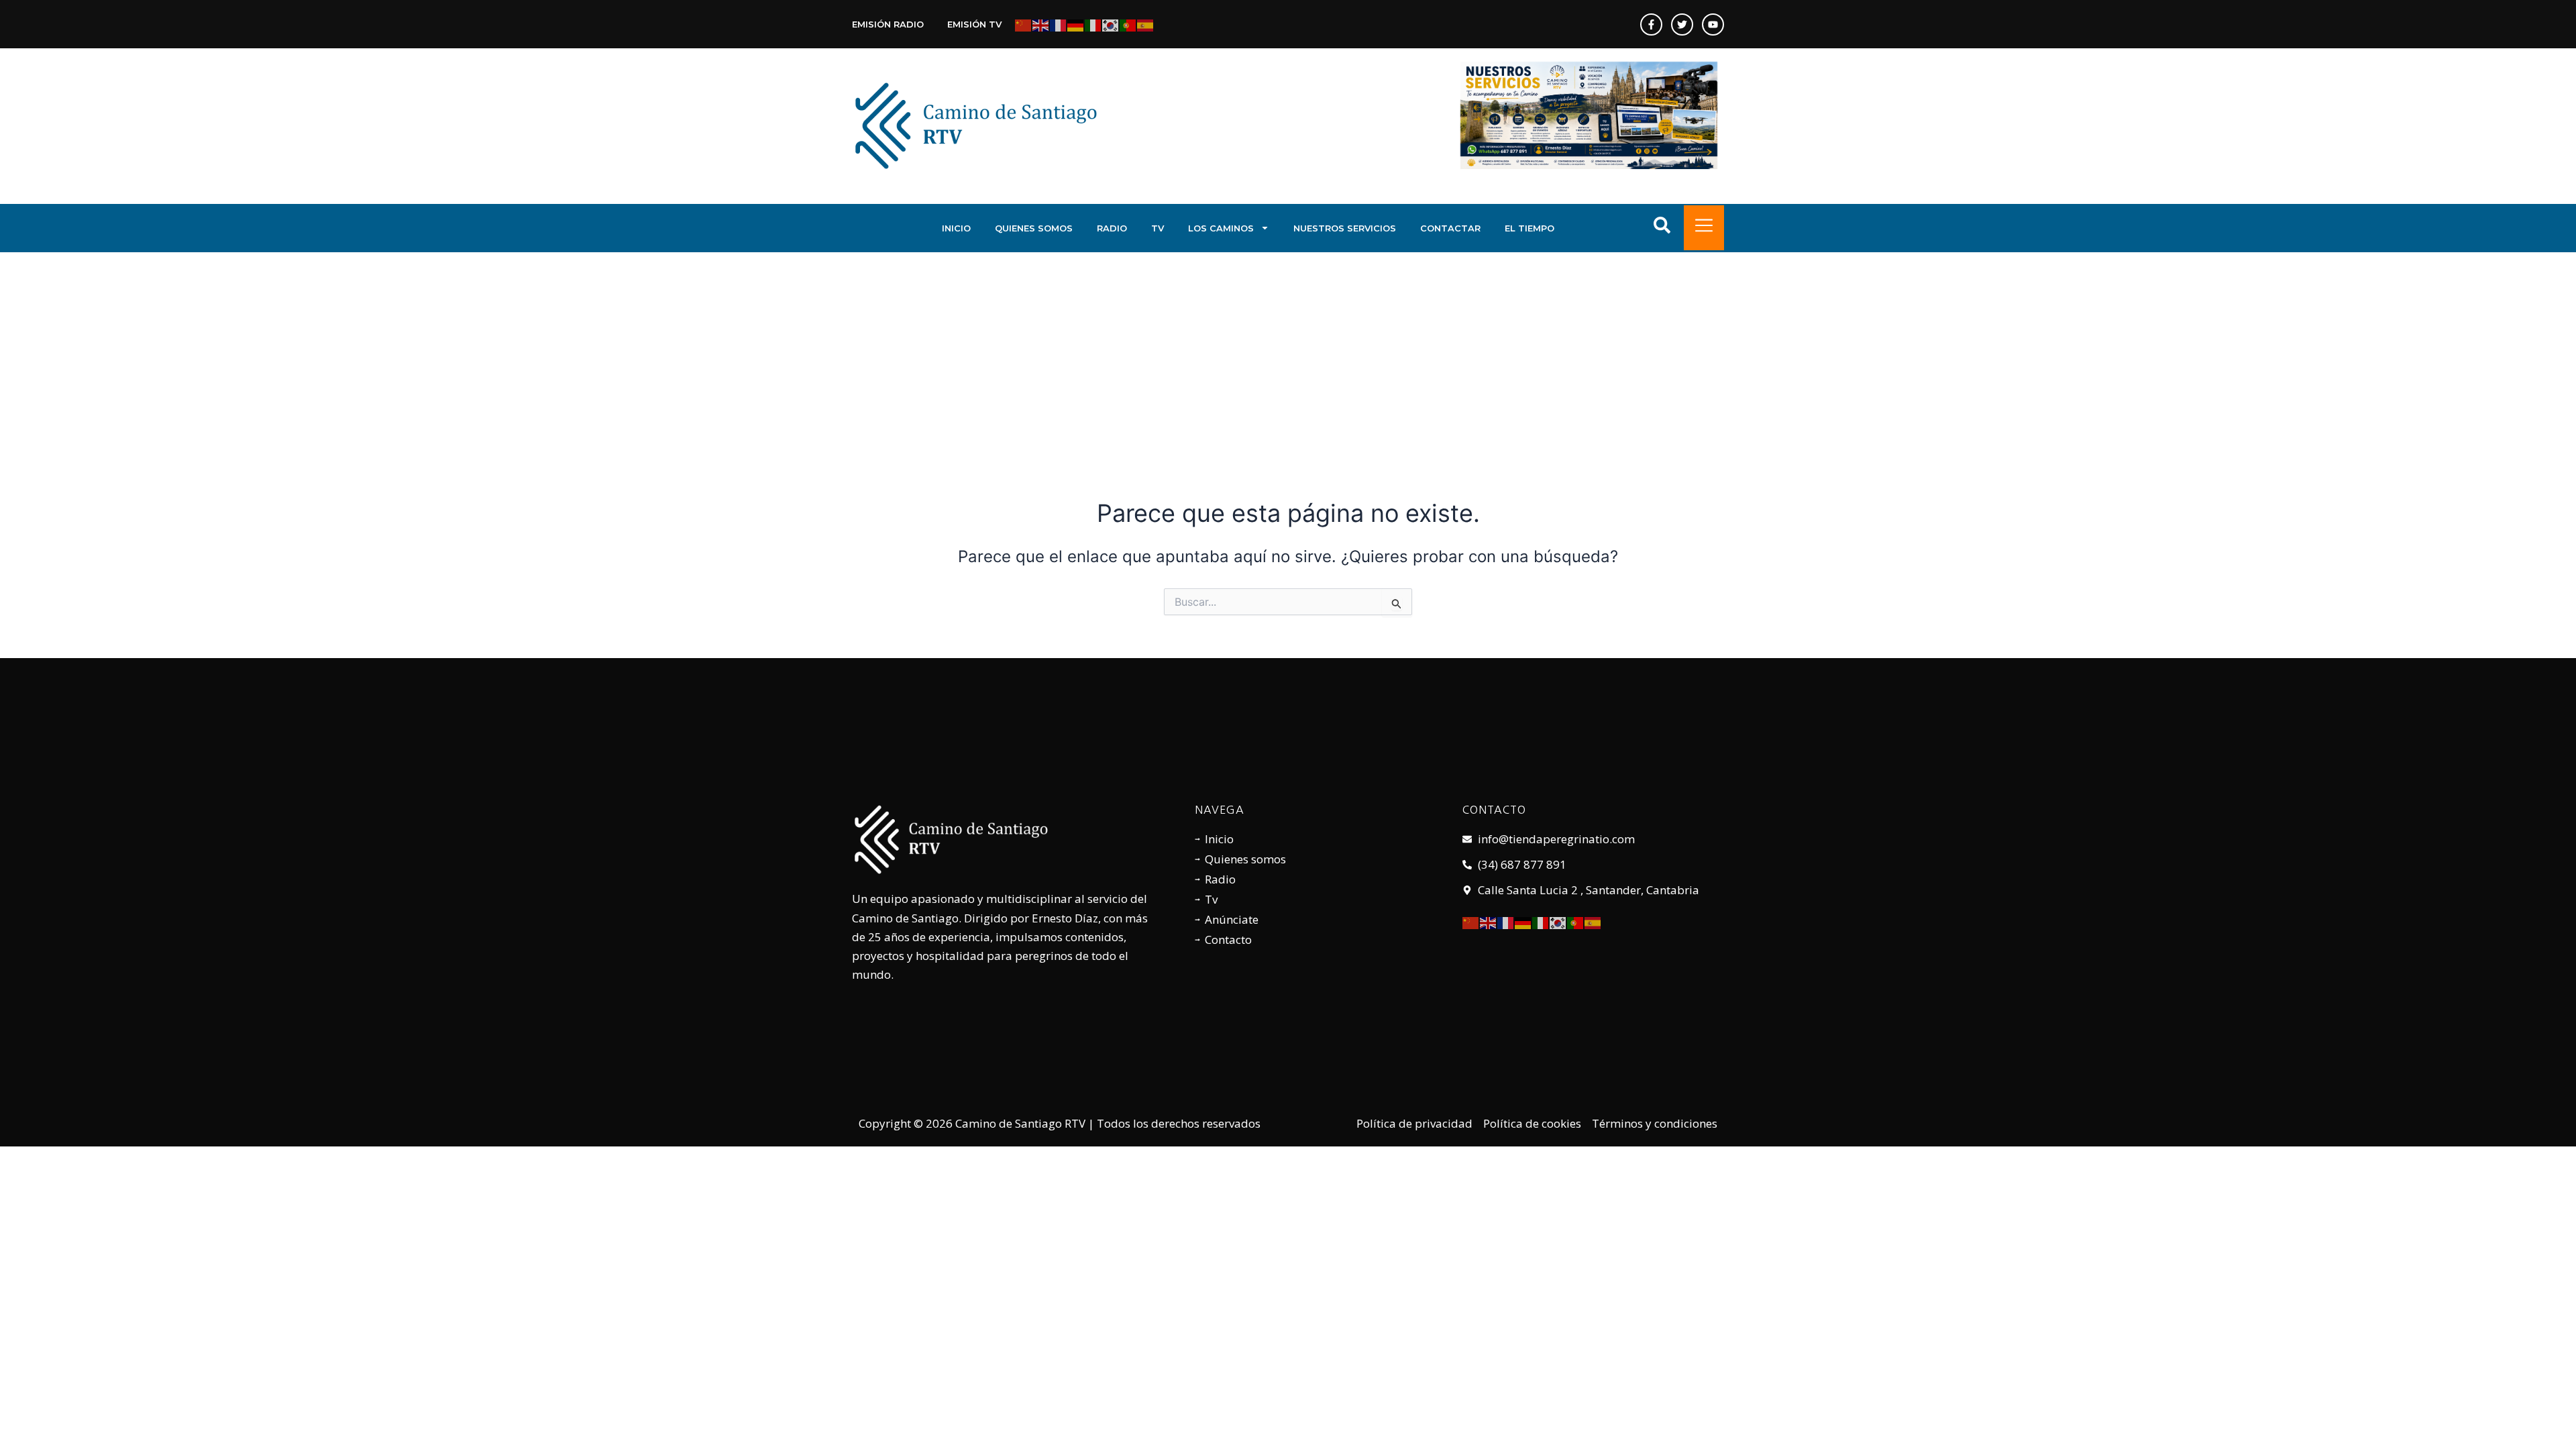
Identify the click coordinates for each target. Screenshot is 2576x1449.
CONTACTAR (1450, 228)
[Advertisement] (1288, 353)
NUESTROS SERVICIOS (1345, 228)
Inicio (956, 228)
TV (1158, 228)
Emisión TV (974, 24)
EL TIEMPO (1529, 228)
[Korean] (1111, 24)
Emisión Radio (888, 24)
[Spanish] (1146, 24)
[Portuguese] (1128, 24)
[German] (1076, 24)
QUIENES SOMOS (1034, 228)
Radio (1112, 228)
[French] (1059, 24)
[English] (1041, 24)
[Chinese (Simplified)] (1024, 24)
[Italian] (1093, 24)
